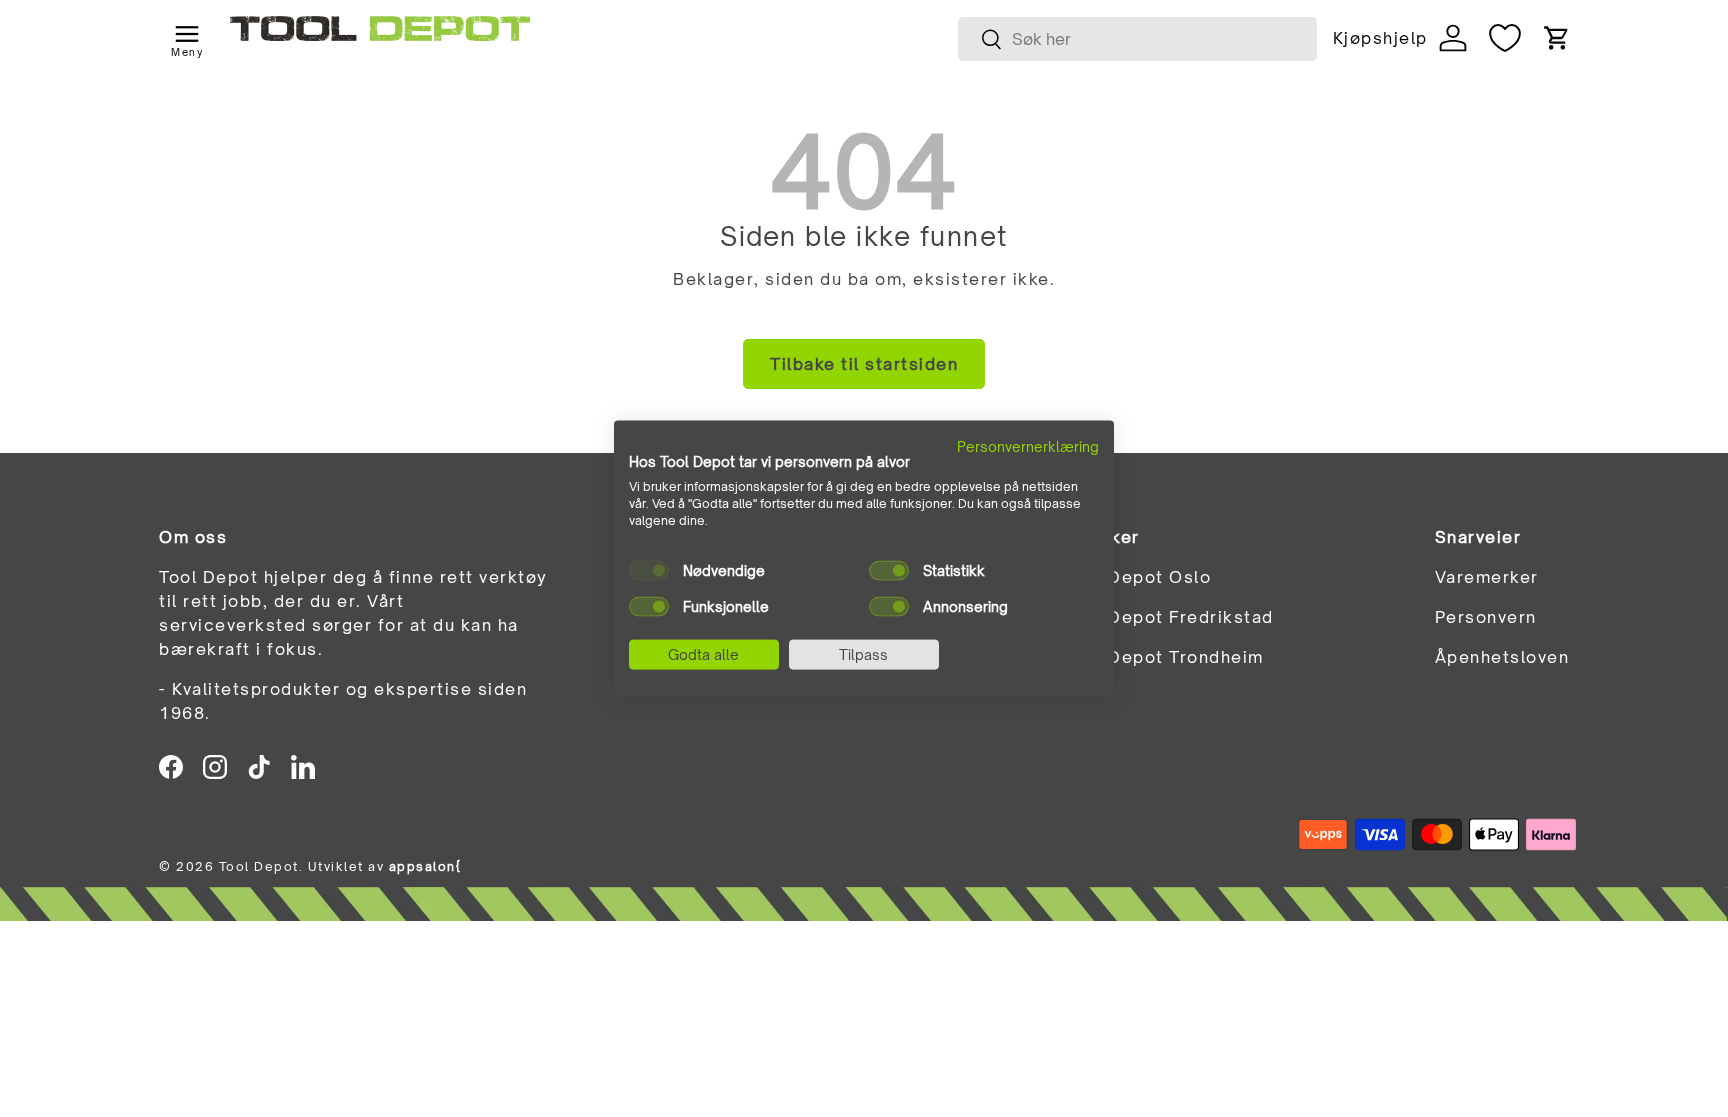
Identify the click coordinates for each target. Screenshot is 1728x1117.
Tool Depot (259, 866)
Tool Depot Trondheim (1164, 657)
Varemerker (1487, 577)
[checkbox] (649, 570)
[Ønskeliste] (1505, 38)
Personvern (1486, 617)
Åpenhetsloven (1502, 657)
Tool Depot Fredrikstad (1169, 617)
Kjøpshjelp (1380, 38)
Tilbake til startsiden (864, 364)
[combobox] (1137, 39)
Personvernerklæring (1028, 445)
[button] (1557, 38)
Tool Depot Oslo (1138, 577)
